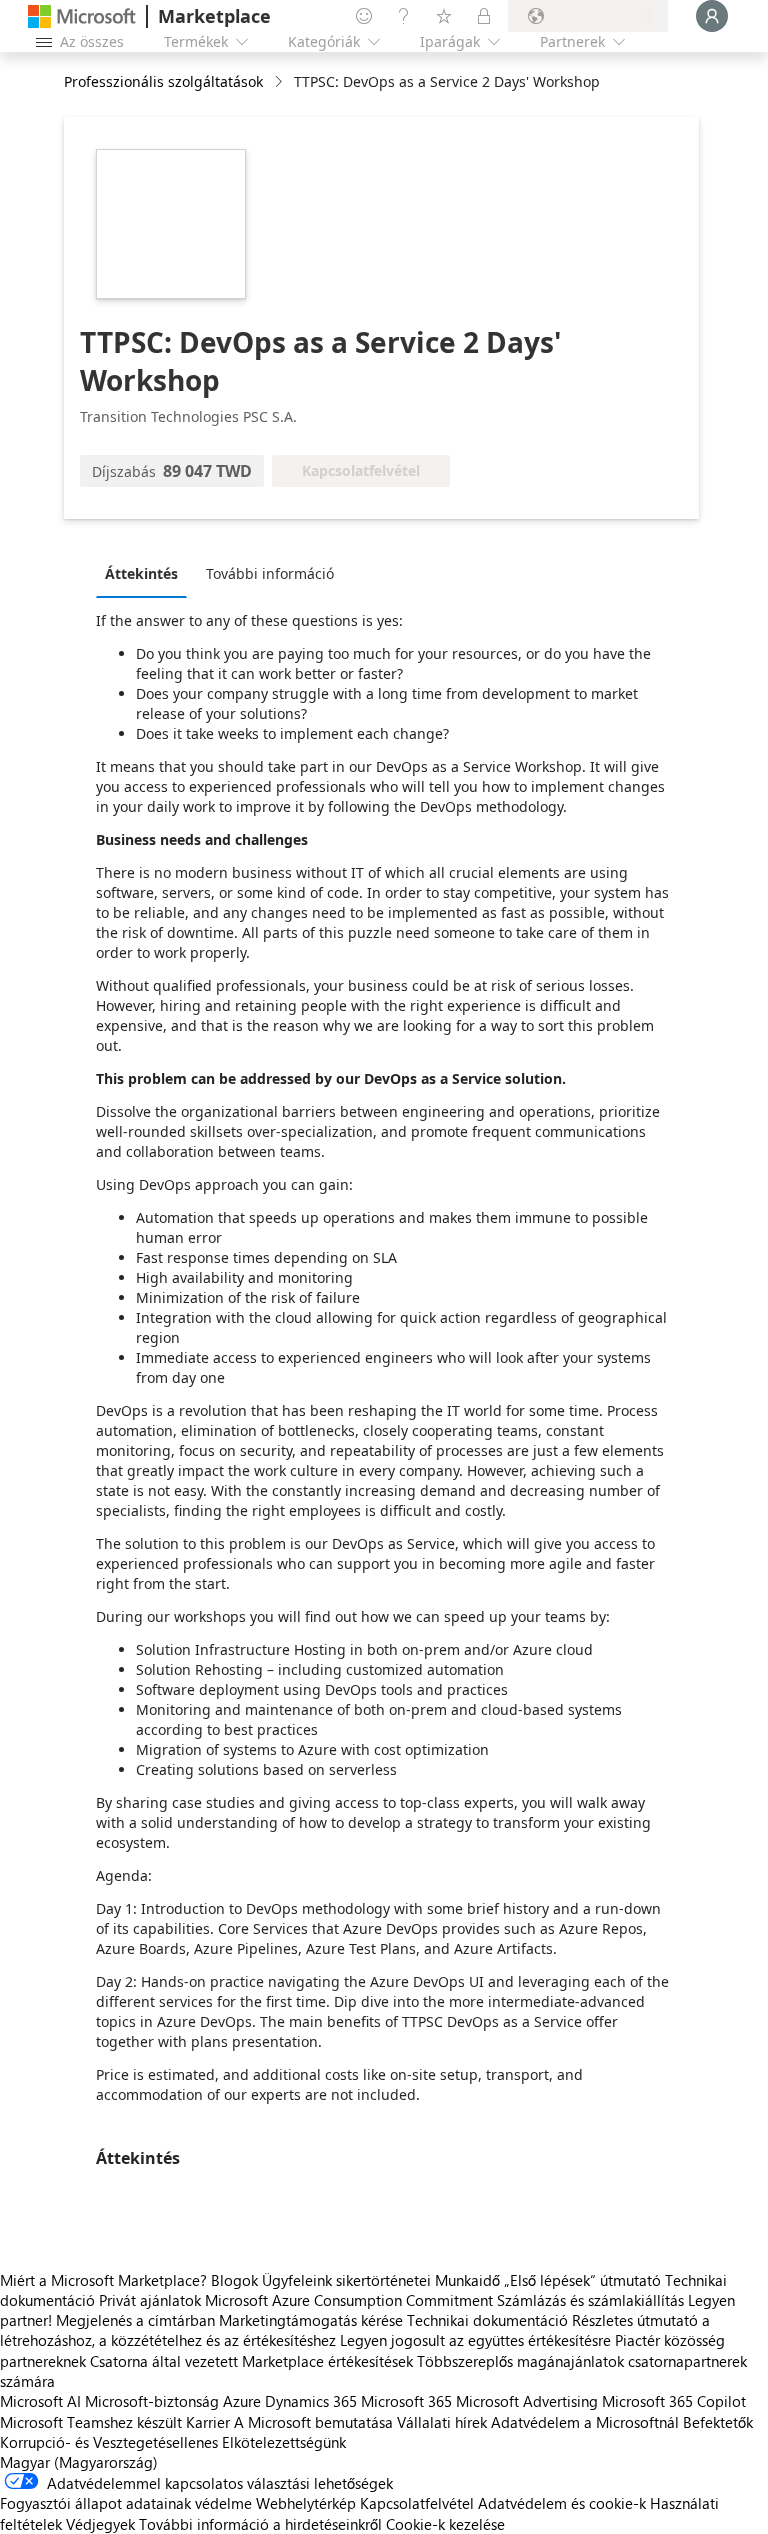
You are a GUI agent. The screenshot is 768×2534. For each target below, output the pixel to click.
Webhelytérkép (306, 2503)
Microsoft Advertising (527, 2401)
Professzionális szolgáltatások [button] (163, 81)
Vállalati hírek (442, 2422)
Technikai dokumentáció (487, 2320)
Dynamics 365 (311, 2401)
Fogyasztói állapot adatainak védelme (126, 2503)
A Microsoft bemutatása (313, 2422)
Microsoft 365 (406, 2401)
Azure (242, 2401)
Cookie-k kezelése (445, 2524)
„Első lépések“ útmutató (582, 2280)
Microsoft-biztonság (152, 2401)
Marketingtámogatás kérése (311, 2320)
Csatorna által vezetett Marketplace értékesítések (251, 2361)
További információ (270, 573)
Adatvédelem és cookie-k (562, 2503)
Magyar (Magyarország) (79, 2462)
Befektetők (718, 2422)
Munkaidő (467, 2280)
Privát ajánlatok (150, 2300)
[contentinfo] (280, 82)
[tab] (146, 573)
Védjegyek (100, 2524)
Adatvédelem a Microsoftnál (585, 2422)
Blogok (234, 2280)
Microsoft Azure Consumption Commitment (351, 2300)
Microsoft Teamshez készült (91, 2422)
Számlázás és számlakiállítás (590, 2300)
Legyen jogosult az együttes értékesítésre (475, 2340)
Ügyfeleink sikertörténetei (346, 2280)
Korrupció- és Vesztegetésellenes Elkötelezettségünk (173, 2442)
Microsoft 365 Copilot (674, 2401)
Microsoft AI (40, 2401)
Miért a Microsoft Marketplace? (103, 2280)
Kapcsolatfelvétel (417, 2503)
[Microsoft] (82, 16)
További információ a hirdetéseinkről (260, 2524)
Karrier (208, 2422)
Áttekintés (141, 573)
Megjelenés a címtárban (135, 2320)
